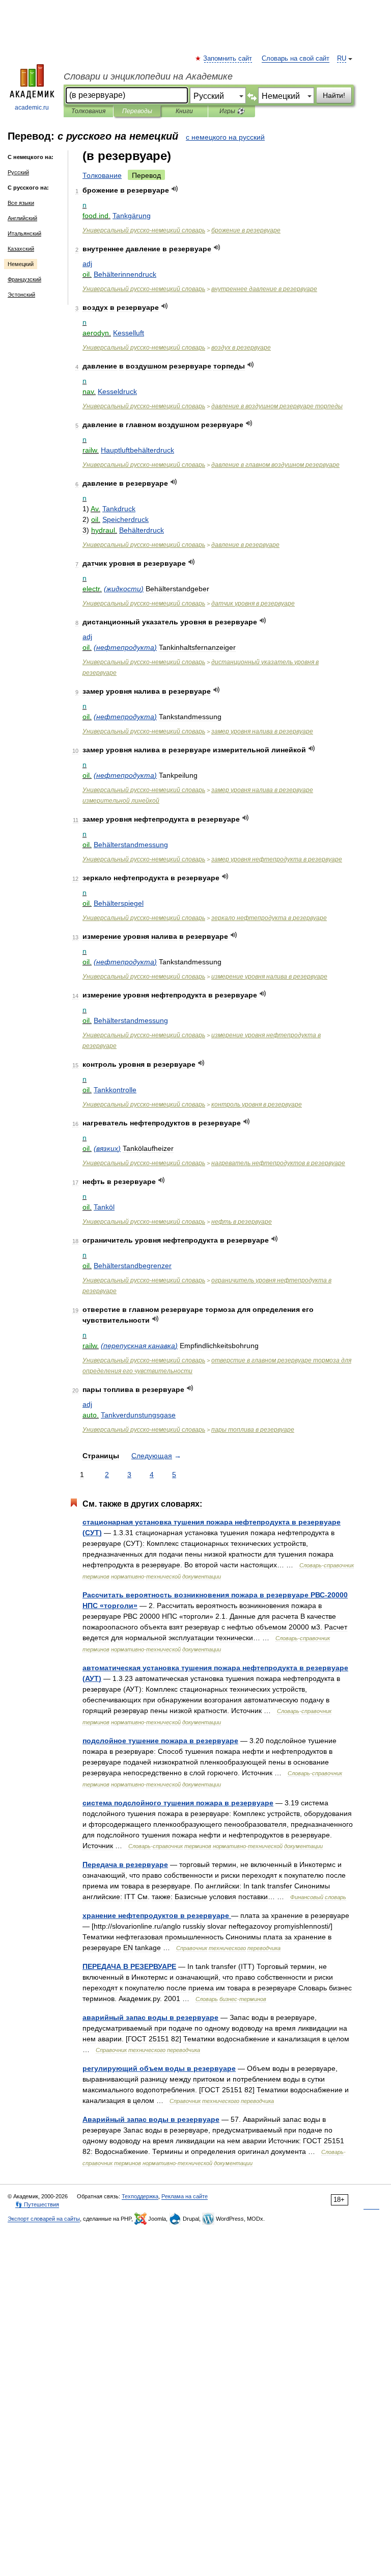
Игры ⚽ (232, 111)
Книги (184, 111)
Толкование (102, 175)
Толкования (88, 111)
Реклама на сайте (185, 2196)
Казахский (21, 249)
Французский (24, 279)
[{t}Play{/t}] (175, 189)
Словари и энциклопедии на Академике (148, 76)
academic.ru (32, 108)
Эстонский (21, 295)
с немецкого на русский (225, 137)
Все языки (21, 203)
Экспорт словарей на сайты (44, 2219)
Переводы (137, 111)
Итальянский (24, 233)
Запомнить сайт (228, 59)
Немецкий (21, 264)
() (124, 589)
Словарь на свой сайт (296, 59)
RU (342, 59)
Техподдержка (140, 2196)
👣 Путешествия (37, 2204)
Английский (22, 218)
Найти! (334, 95)
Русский (18, 172)
